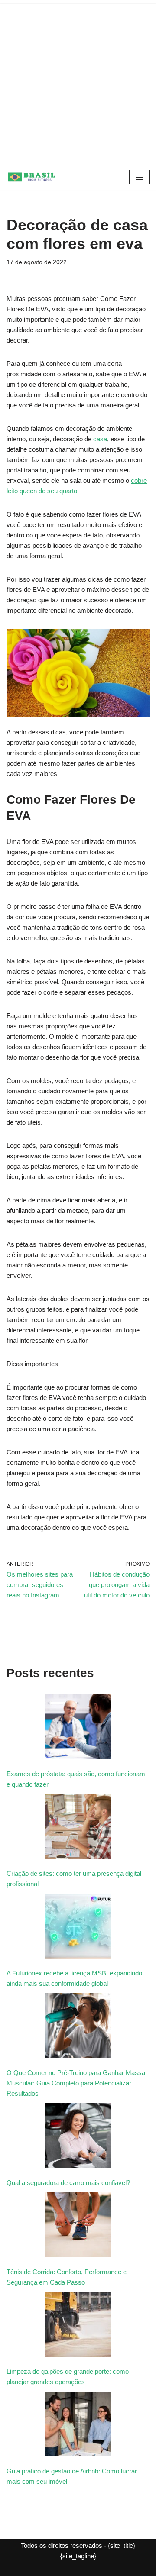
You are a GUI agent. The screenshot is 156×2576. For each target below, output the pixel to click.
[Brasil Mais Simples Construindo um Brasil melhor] (32, 177)
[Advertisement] (78, 82)
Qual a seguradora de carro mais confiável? (68, 2183)
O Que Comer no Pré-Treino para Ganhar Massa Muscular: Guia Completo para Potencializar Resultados (76, 2083)
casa (100, 439)
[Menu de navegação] (139, 177)
